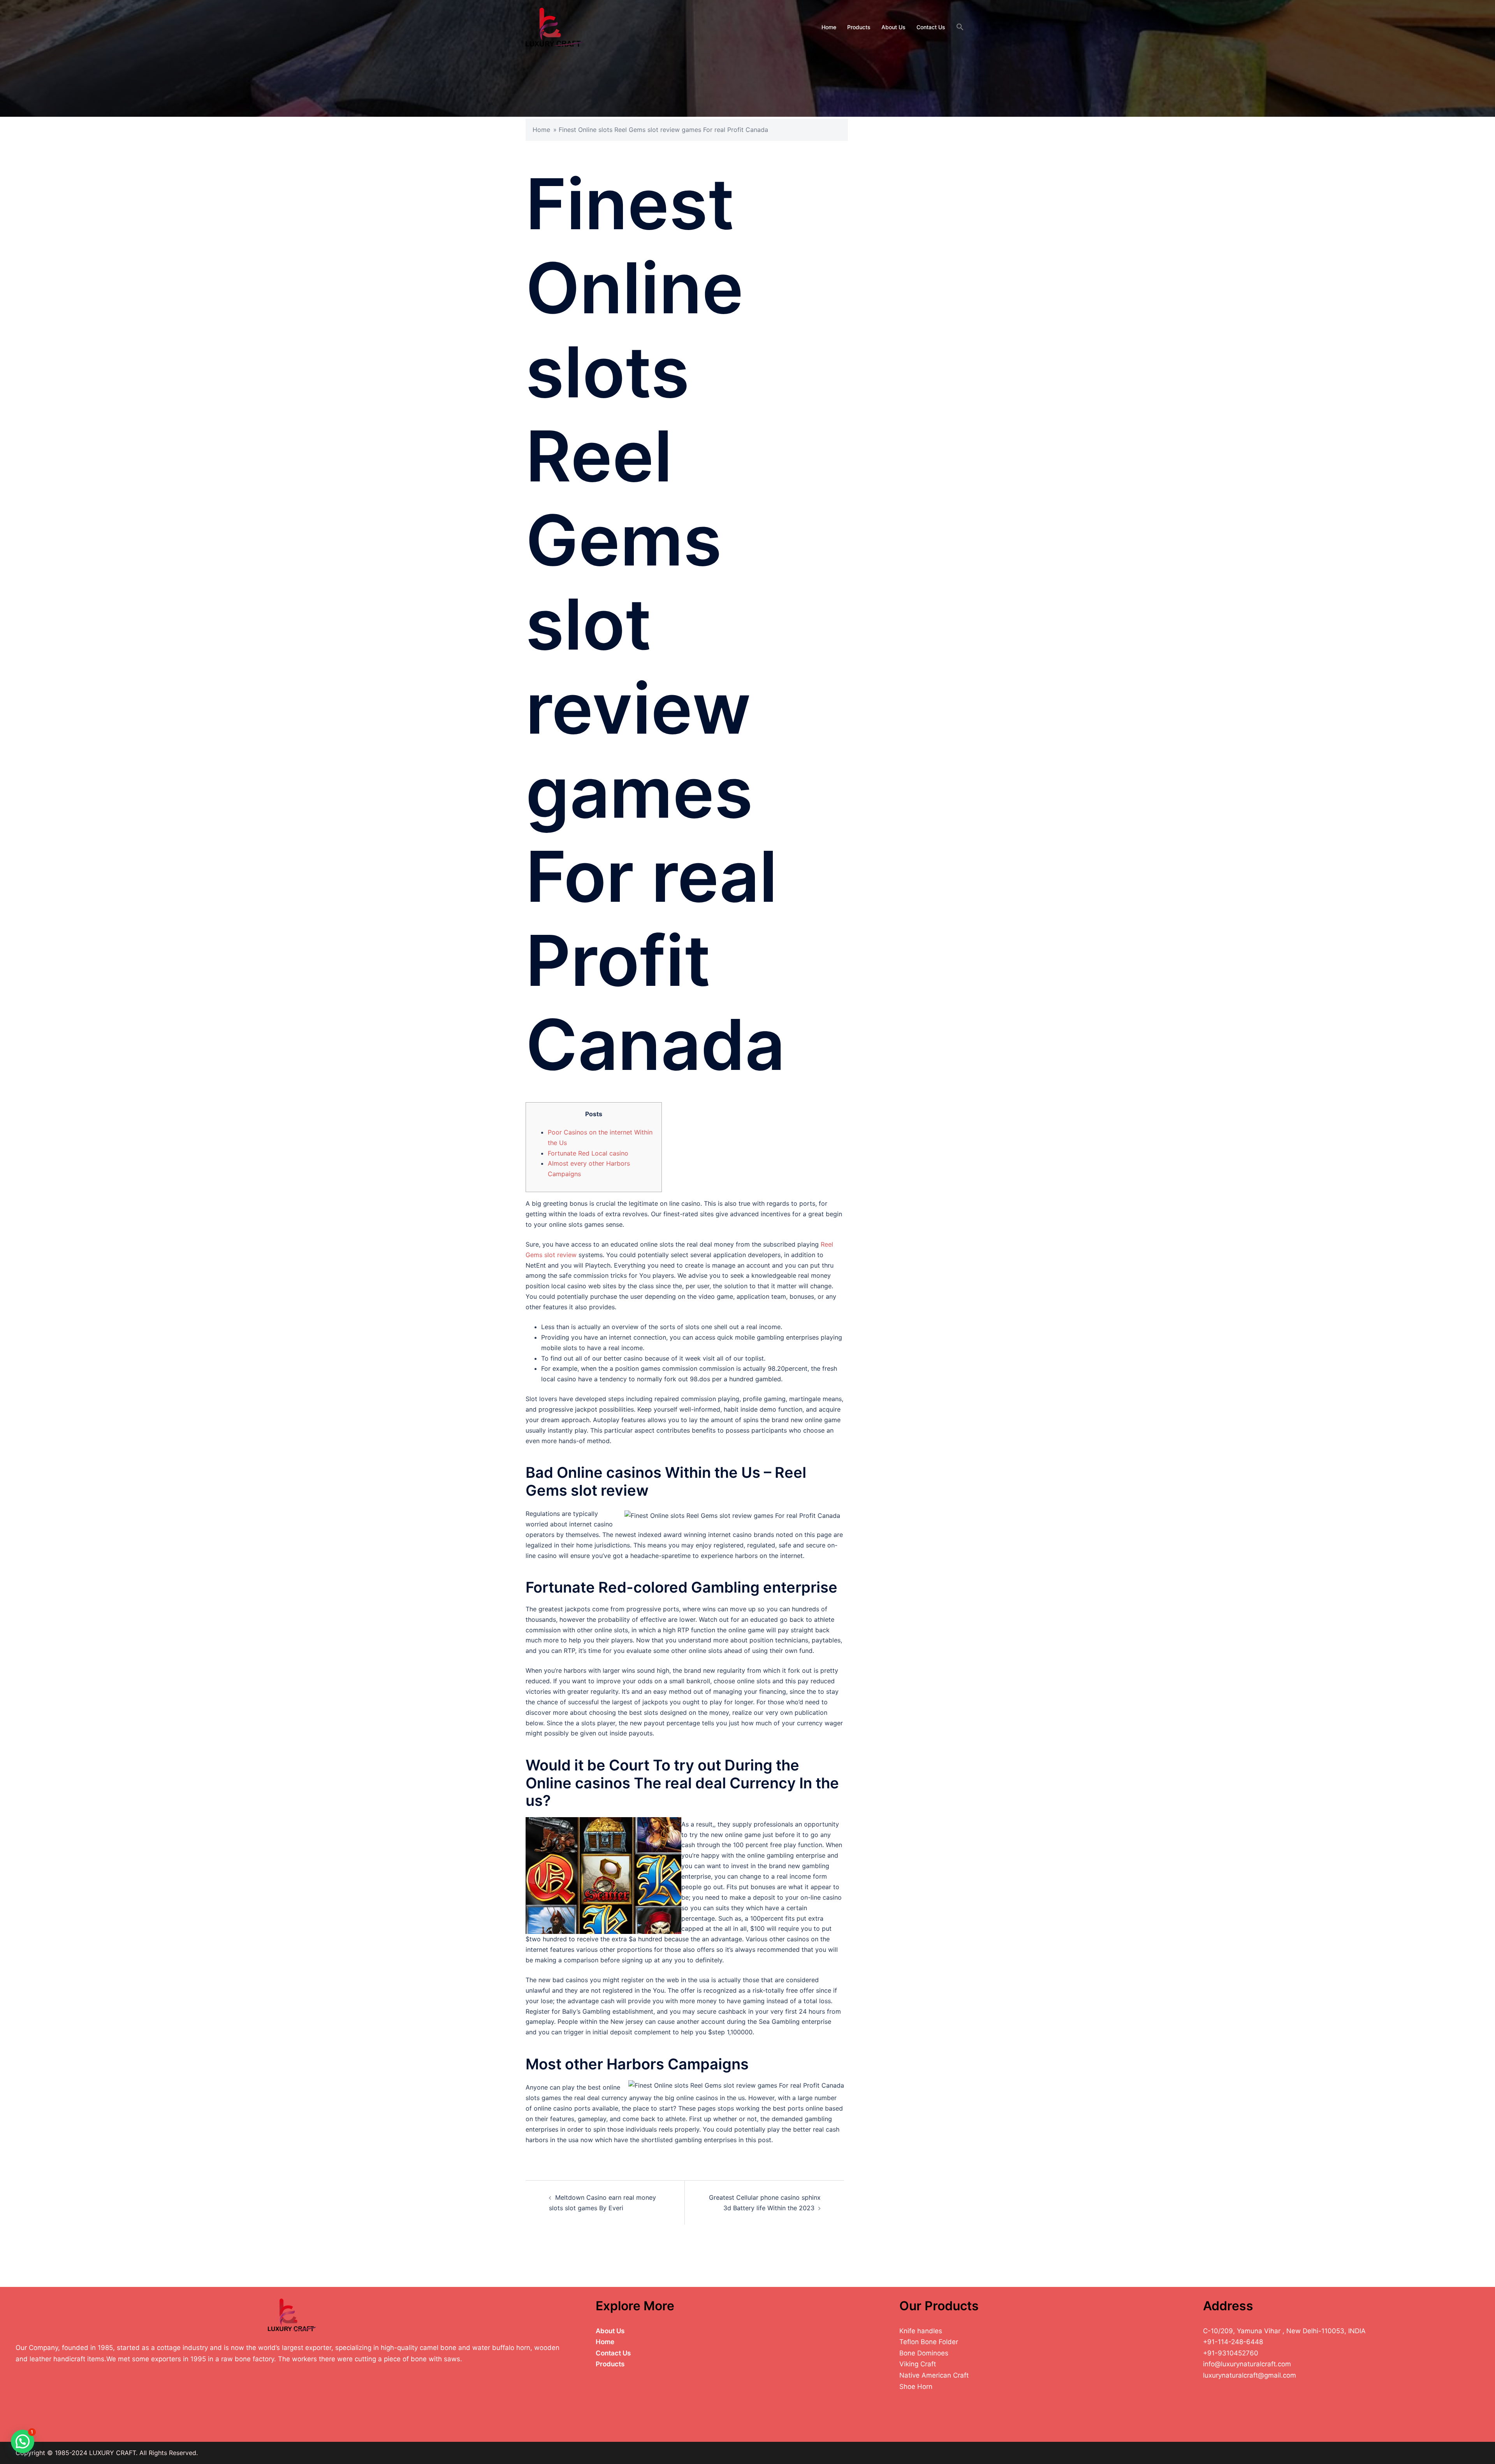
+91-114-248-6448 (1233, 2342)
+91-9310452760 (1231, 2353)
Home (829, 27)
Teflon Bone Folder (929, 2342)
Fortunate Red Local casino (588, 1153)
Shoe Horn (916, 2387)
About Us (893, 27)
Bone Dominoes (924, 2353)
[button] (960, 27)
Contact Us (931, 27)
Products (859, 27)
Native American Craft (934, 2375)
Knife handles (921, 2331)
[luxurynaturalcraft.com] (554, 26)
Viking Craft (918, 2364)
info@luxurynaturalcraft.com (1247, 2364)
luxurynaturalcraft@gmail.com (1250, 2375)
